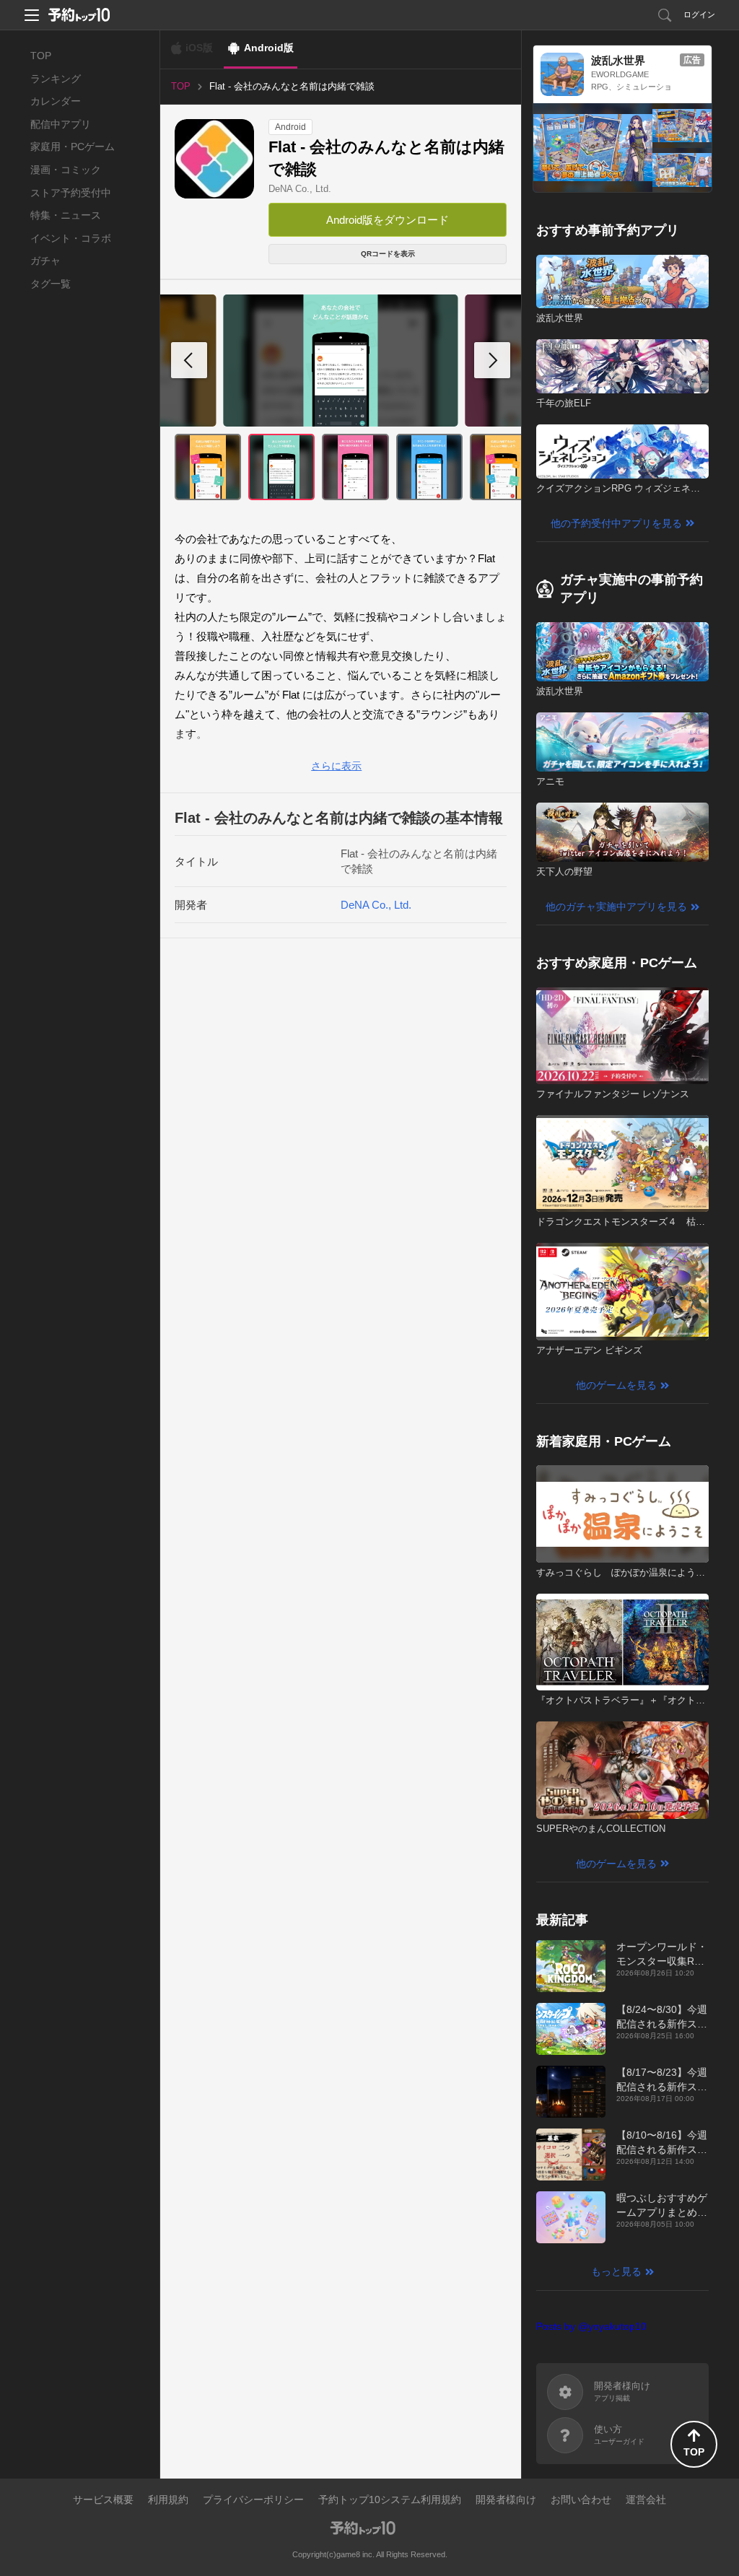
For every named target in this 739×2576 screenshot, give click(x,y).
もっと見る (616, 2271)
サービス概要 (103, 2499)
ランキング (56, 79)
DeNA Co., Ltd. (300, 189)
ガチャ (45, 261)
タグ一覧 (51, 284)
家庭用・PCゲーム (73, 147)
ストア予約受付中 (71, 193)
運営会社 (646, 2499)
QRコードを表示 (388, 254)
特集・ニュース (66, 215)
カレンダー (56, 101)
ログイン (699, 14)
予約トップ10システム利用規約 (390, 2499)
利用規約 (168, 2499)
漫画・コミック (66, 170)
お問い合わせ (581, 2499)
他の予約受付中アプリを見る (616, 523)
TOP (41, 56)
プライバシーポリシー (253, 2499)
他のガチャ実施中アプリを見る (616, 907)
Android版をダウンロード (388, 220)
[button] (492, 360)
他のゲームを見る (616, 1385)
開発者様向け (506, 2499)
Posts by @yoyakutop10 (591, 2326)
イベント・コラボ (71, 238)
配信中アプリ (61, 124)
